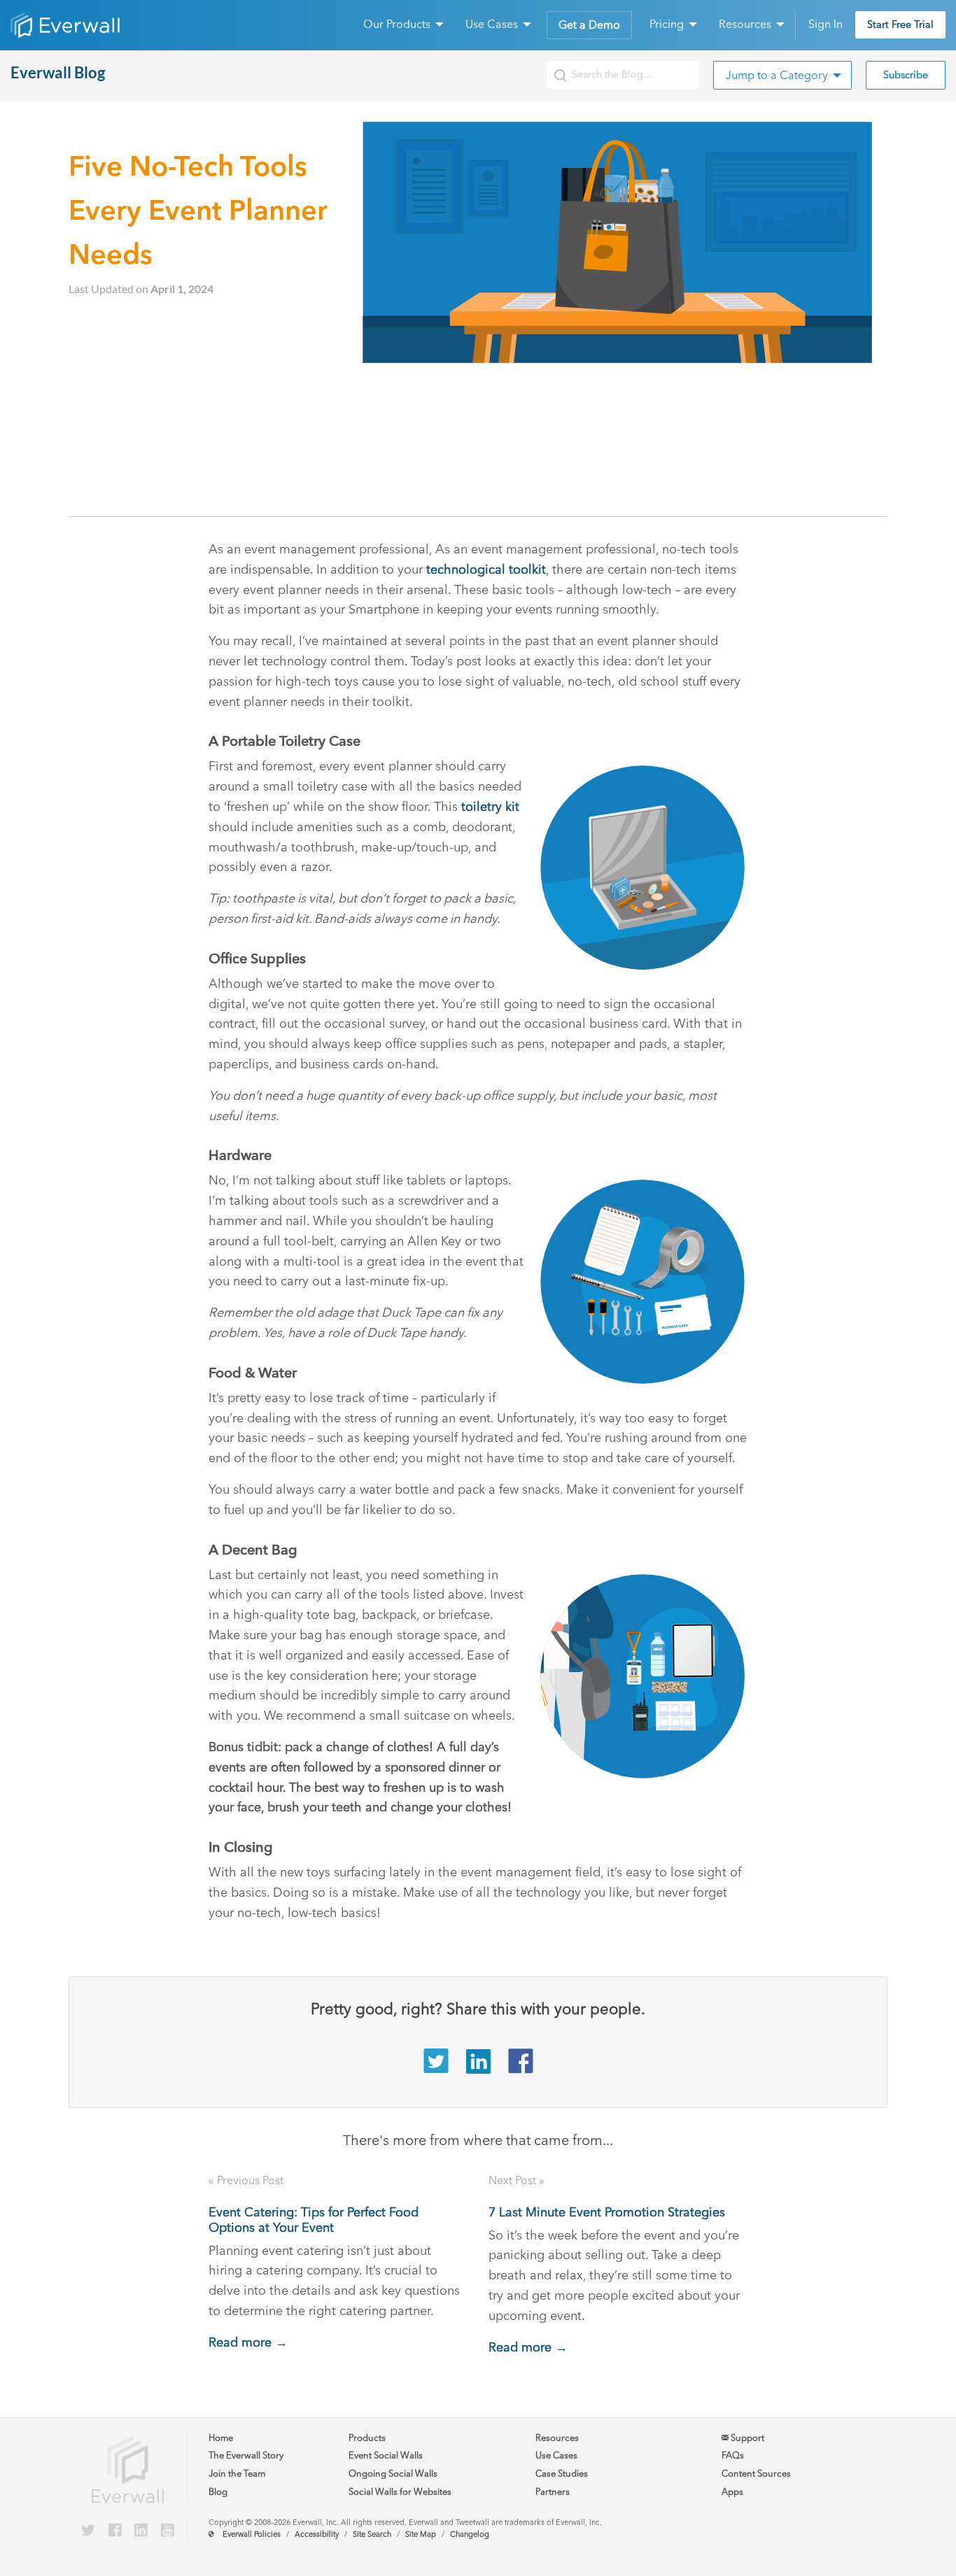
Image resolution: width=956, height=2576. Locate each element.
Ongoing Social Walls (393, 2474)
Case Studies (562, 2474)
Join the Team (237, 2474)
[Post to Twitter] (436, 2069)
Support (746, 2438)
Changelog (470, 2534)
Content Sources (756, 2474)
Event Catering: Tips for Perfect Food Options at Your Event (314, 2220)
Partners (553, 2492)
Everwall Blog (58, 72)
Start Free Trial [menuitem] (900, 24)
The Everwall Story (246, 2455)
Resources (557, 2438)
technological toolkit (486, 569)
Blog (218, 2492)
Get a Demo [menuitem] (589, 25)
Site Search (372, 2534)
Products (367, 2438)
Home (221, 2438)
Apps (732, 2492)
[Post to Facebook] (521, 2069)
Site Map (421, 2534)
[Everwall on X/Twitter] (88, 2531)
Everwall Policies (252, 2534)
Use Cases (556, 2455)
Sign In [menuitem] (825, 24)
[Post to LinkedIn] (478, 2069)
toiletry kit (490, 807)
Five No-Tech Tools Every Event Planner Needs (198, 210)
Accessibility (317, 2534)
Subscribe (906, 75)
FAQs (733, 2455)
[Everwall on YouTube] (168, 2531)
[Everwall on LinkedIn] (141, 2531)
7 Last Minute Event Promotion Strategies (607, 2212)
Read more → (248, 2342)
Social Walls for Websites (400, 2492)
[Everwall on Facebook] (115, 2531)
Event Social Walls (386, 2455)
